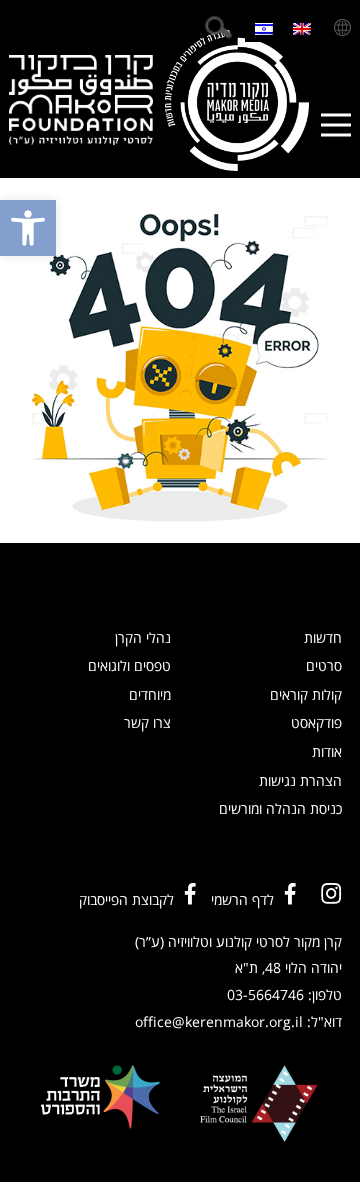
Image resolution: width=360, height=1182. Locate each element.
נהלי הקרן (143, 637)
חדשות (323, 637)
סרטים (324, 665)
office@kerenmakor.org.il (219, 1021)
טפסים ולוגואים (129, 665)
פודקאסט (316, 722)
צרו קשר (147, 722)
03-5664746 (265, 994)
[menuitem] (302, 27)
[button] (28, 228)
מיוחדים (150, 694)
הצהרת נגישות (300, 780)
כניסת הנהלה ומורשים (280, 808)
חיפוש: (218, 27)
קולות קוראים (306, 694)
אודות (327, 751)
